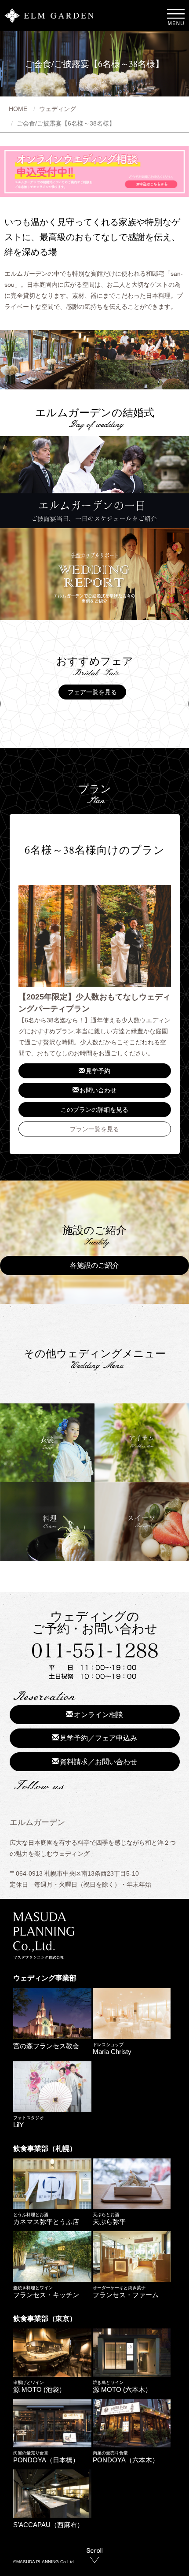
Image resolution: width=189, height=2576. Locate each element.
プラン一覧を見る (94, 1129)
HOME (18, 109)
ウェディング (58, 109)
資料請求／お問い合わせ (98, 1762)
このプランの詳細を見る (94, 1110)
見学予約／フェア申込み (98, 1738)
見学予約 (98, 1071)
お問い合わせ (98, 1090)
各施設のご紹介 (94, 1265)
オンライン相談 (98, 1715)
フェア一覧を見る (92, 692)
